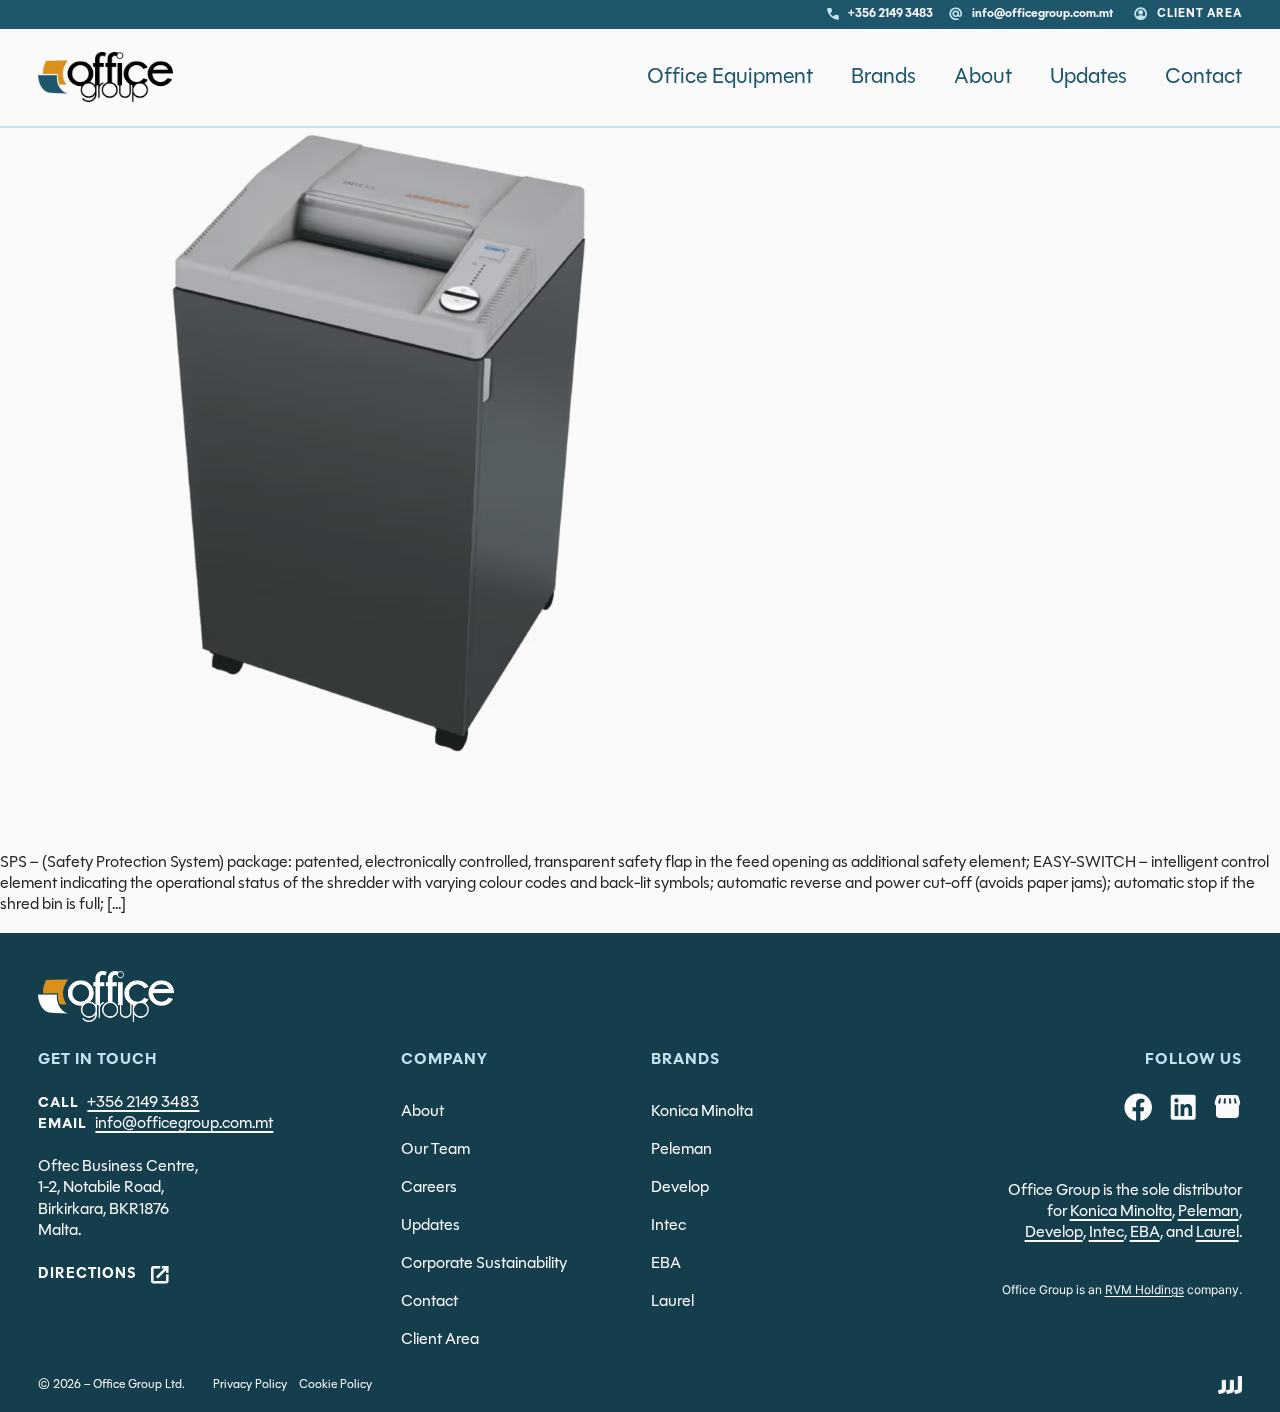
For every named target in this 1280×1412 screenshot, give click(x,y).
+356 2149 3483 (143, 1103)
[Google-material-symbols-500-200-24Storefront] (1227, 1107)
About (983, 76)
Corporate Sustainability (484, 1264)
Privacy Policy (250, 1385)
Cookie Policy (335, 1385)
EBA (666, 1264)
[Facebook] (1138, 1107)
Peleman (681, 1150)
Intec (668, 1226)
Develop (680, 1188)
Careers (429, 1188)
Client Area (440, 1340)
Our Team (435, 1150)
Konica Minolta (702, 1112)
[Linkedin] (1183, 1107)
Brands (883, 76)
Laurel (672, 1302)
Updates (1088, 76)
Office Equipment (730, 76)
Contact (1203, 76)
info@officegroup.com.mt (184, 1124)
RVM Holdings (1144, 1289)
